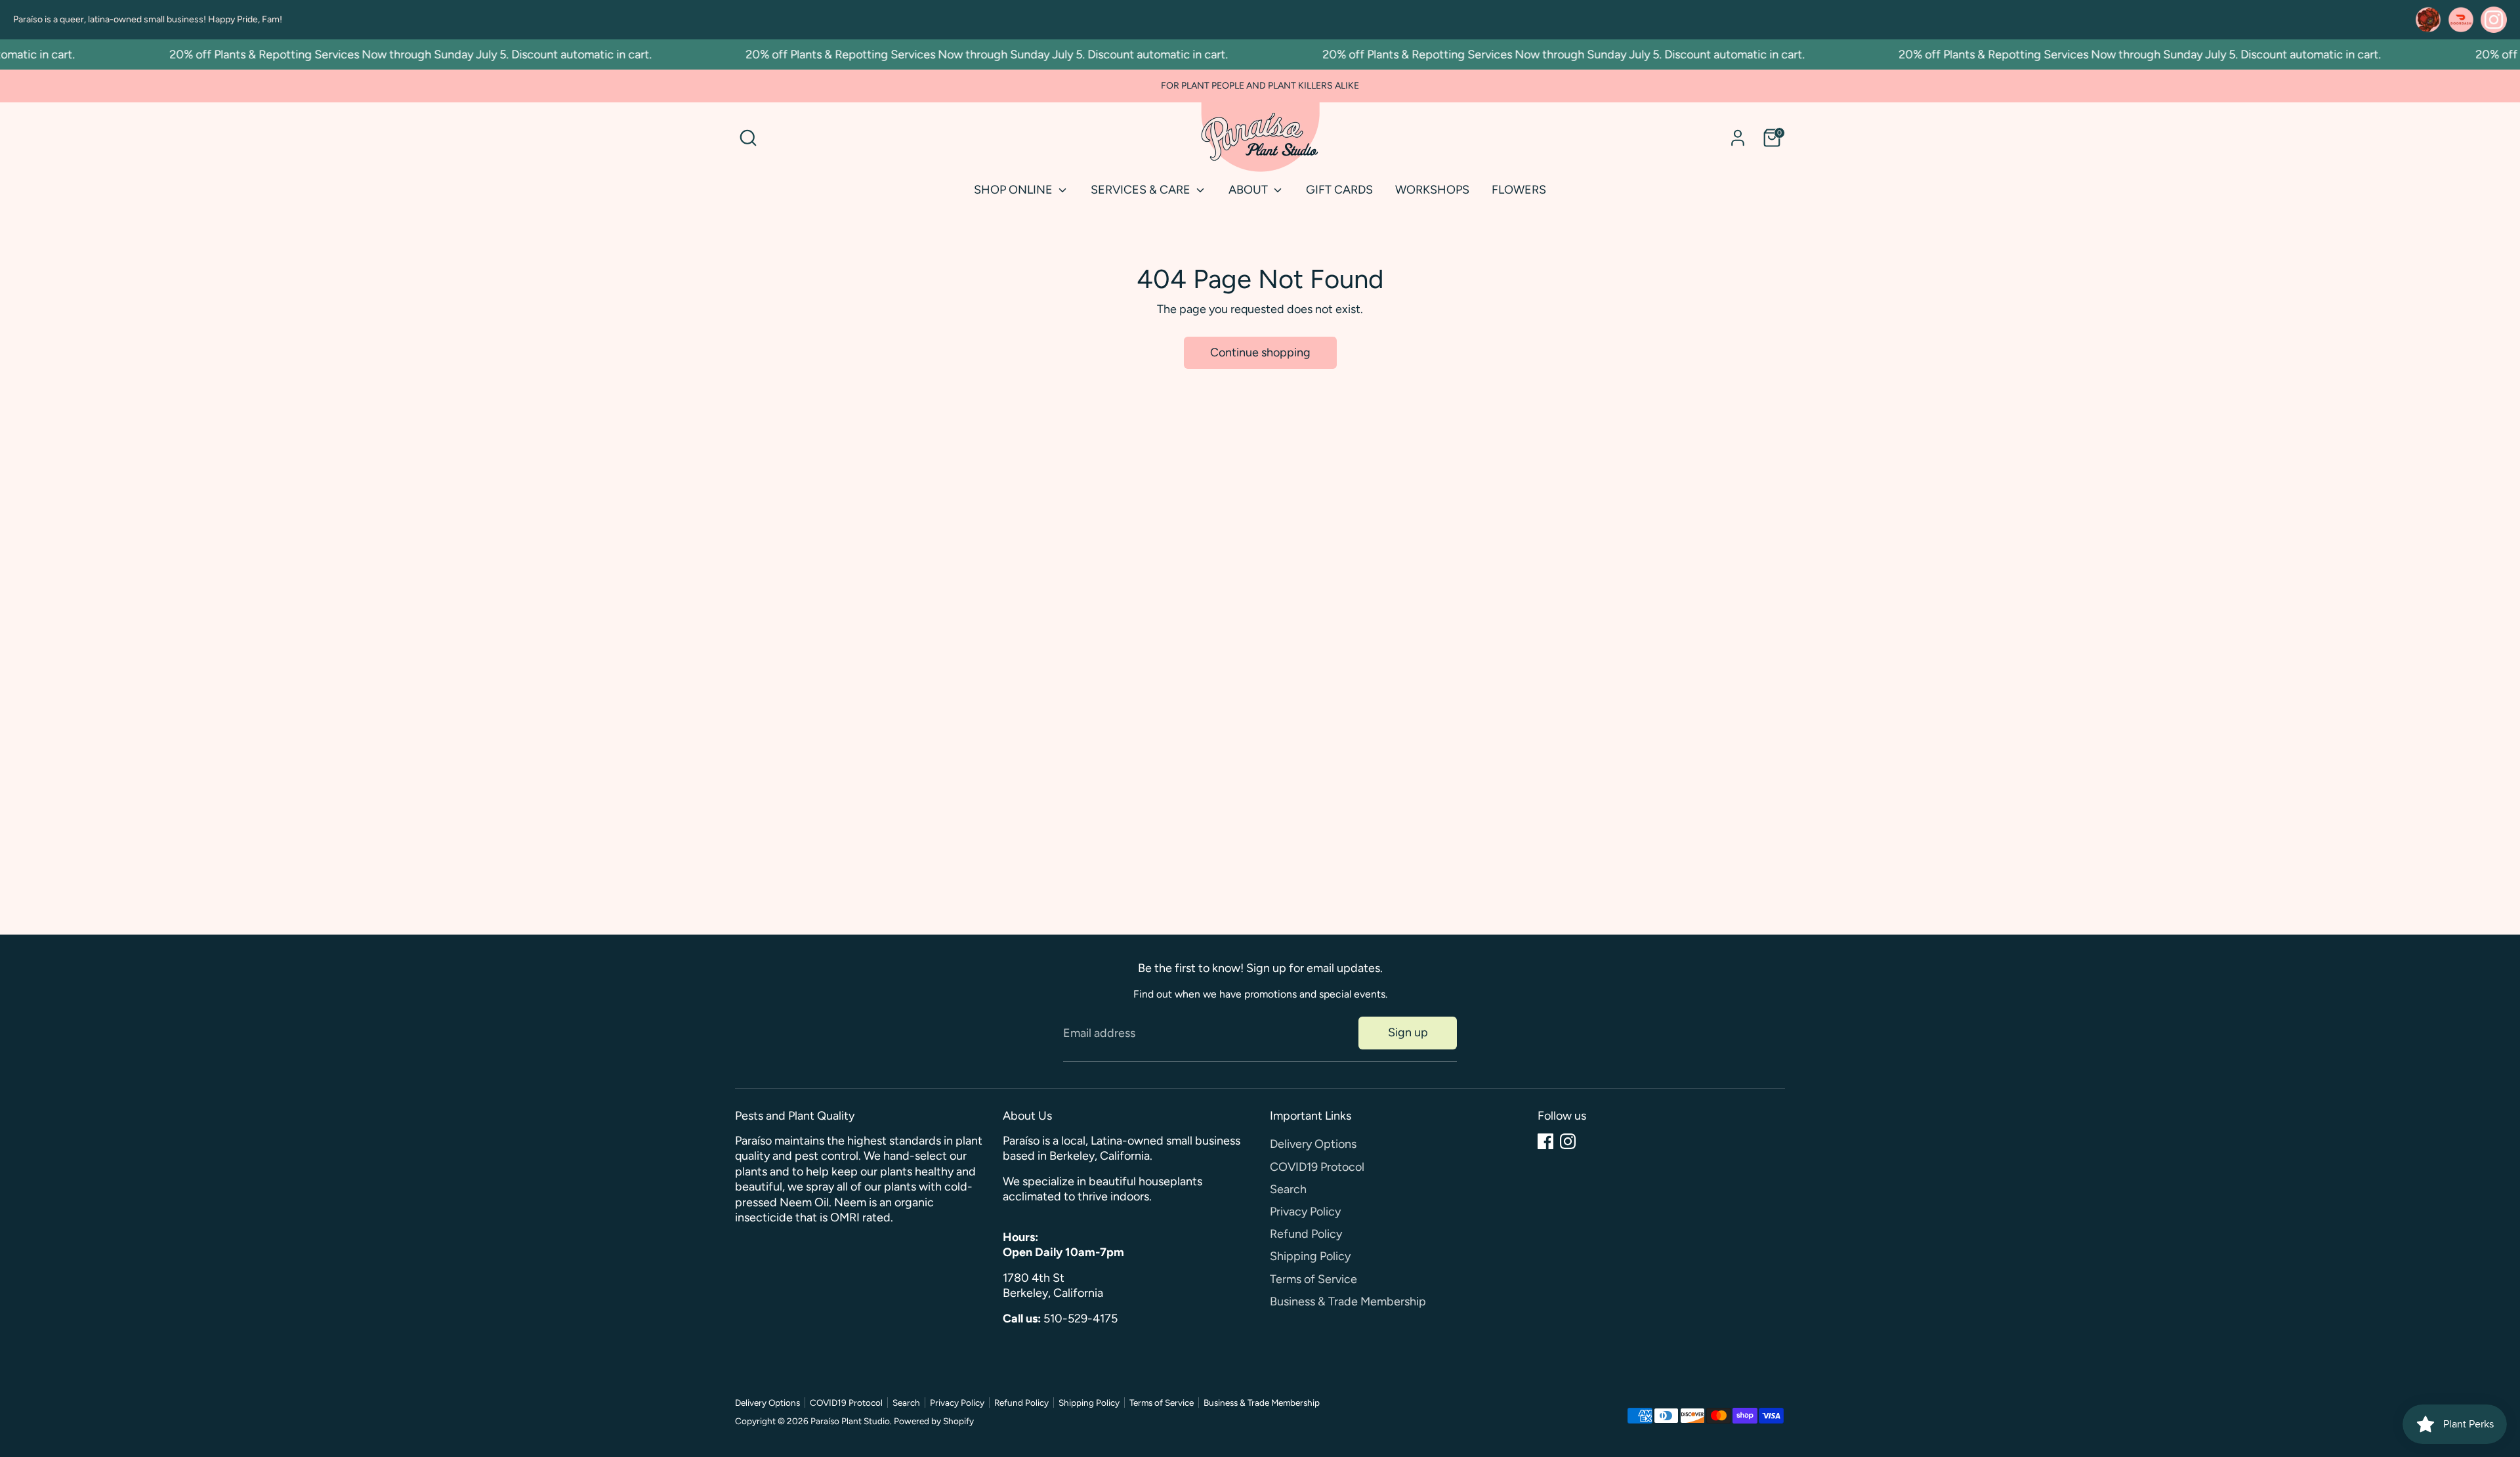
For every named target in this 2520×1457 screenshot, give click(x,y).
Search (1288, 1189)
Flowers (1519, 190)
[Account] (1738, 138)
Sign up (1408, 1032)
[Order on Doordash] (2461, 20)
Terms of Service (1313, 1279)
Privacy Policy (1305, 1212)
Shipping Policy (1310, 1256)
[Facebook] (1545, 1141)
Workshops (1432, 190)
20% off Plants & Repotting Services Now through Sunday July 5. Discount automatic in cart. (381, 54)
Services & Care (1142, 190)
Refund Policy (1306, 1234)
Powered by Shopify (934, 1421)
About (1249, 190)
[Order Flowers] (2428, 20)
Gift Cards (1339, 190)
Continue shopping (1260, 352)
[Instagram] (1568, 1141)
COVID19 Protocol (1317, 1167)
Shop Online (1015, 190)
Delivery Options (1313, 1144)
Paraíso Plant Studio (850, 1421)
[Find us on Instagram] (2494, 20)
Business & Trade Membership (1348, 1301)
